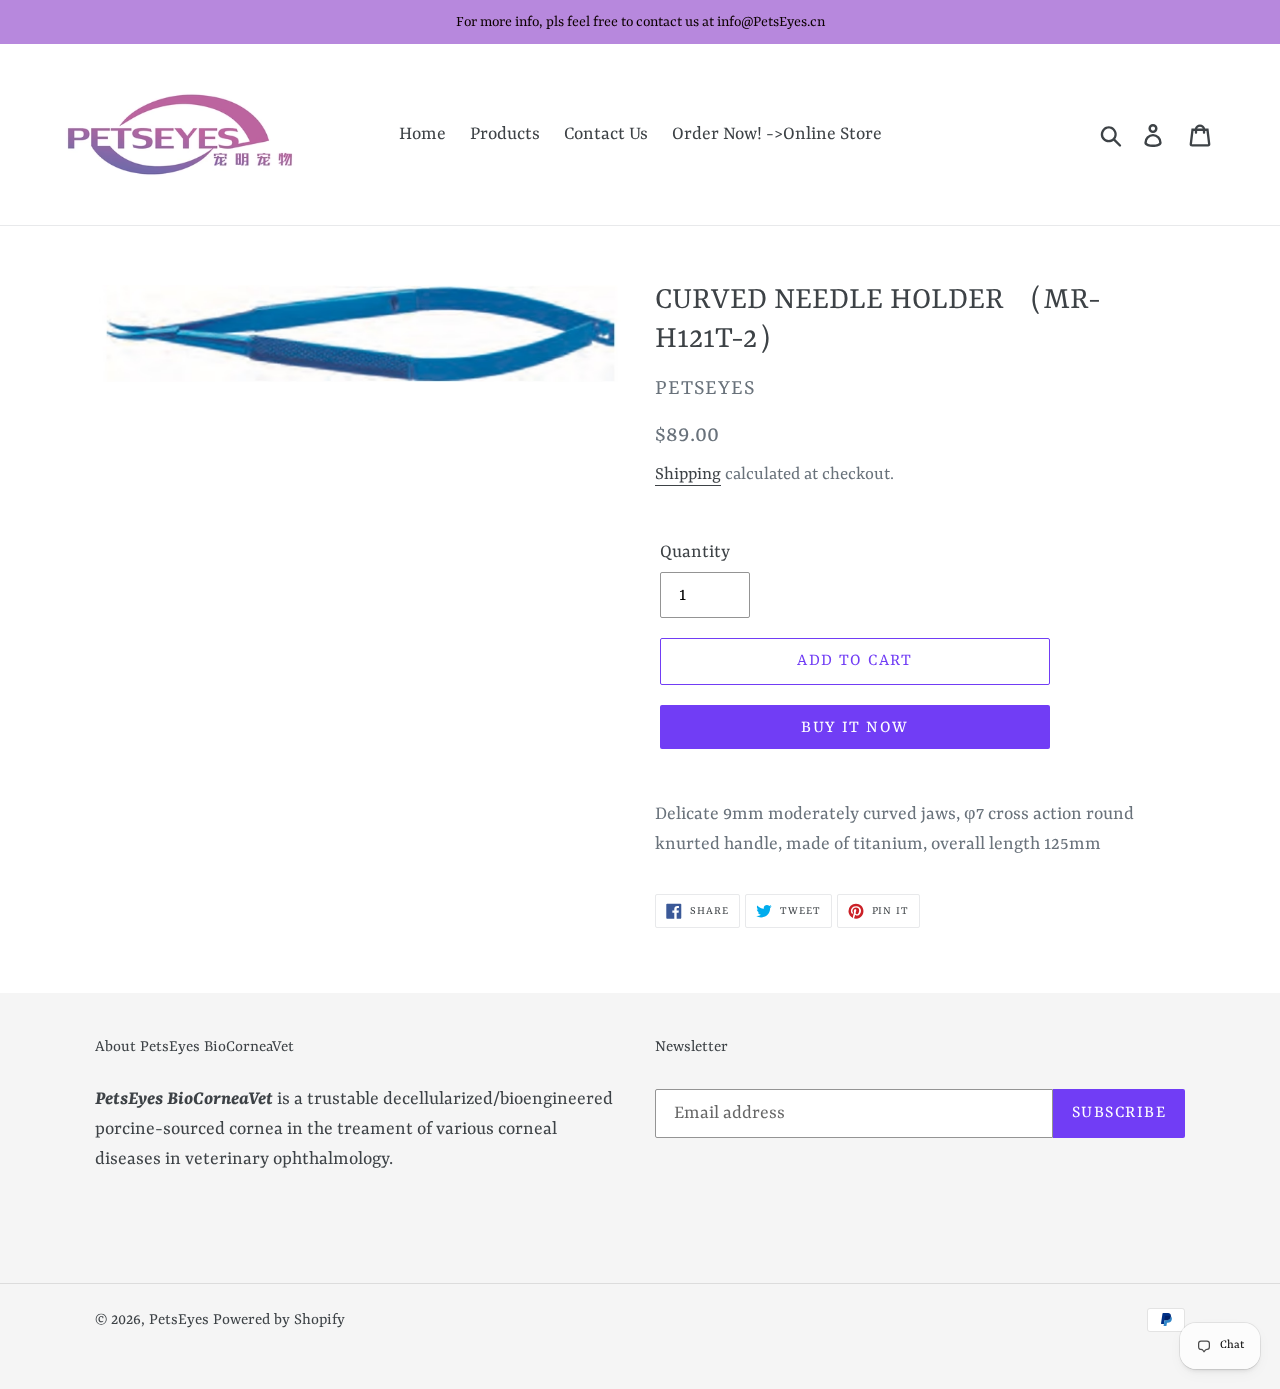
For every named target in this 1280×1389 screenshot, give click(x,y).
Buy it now (854, 728)
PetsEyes (179, 1320)
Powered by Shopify (279, 1320)
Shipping (688, 474)
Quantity (695, 552)
